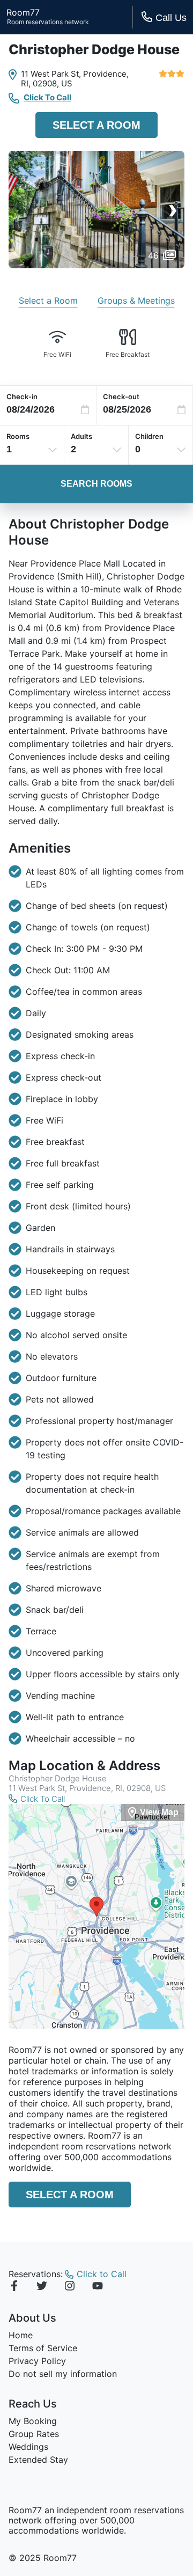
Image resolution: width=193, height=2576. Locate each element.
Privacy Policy (37, 2361)
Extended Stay (38, 2460)
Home (21, 2335)
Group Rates (34, 2434)
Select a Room (96, 125)
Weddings (28, 2447)
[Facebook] (14, 2287)
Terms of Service (43, 2348)
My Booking (33, 2421)
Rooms (18, 436)
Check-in (22, 397)
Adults (81, 436)
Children (149, 436)
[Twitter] (42, 2287)
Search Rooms (96, 484)
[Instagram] (70, 2287)
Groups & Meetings (136, 300)
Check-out (121, 397)
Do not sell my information (63, 2374)
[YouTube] (98, 2287)
